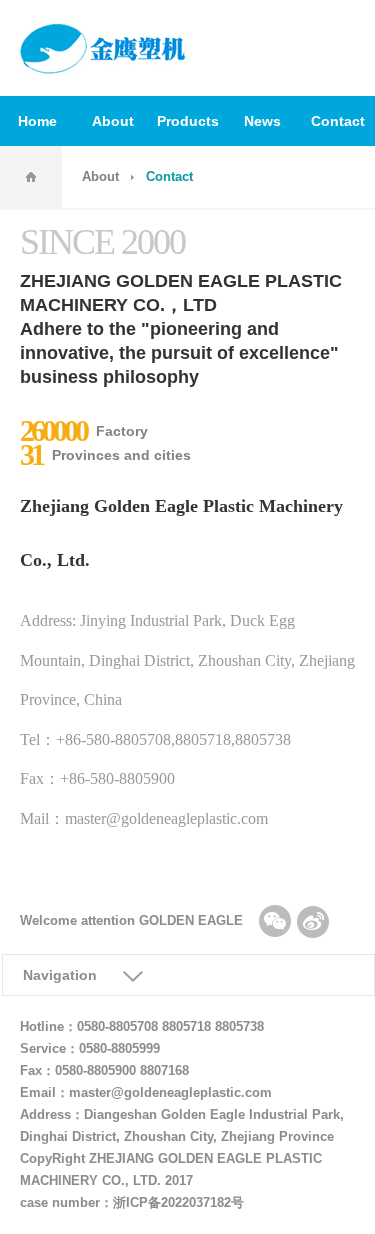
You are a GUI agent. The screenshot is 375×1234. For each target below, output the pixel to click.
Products (188, 121)
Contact (338, 121)
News (262, 121)
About (113, 121)
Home (37, 121)
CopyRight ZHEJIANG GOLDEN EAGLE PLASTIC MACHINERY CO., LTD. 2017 (171, 1170)
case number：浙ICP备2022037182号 (144, 1203)
